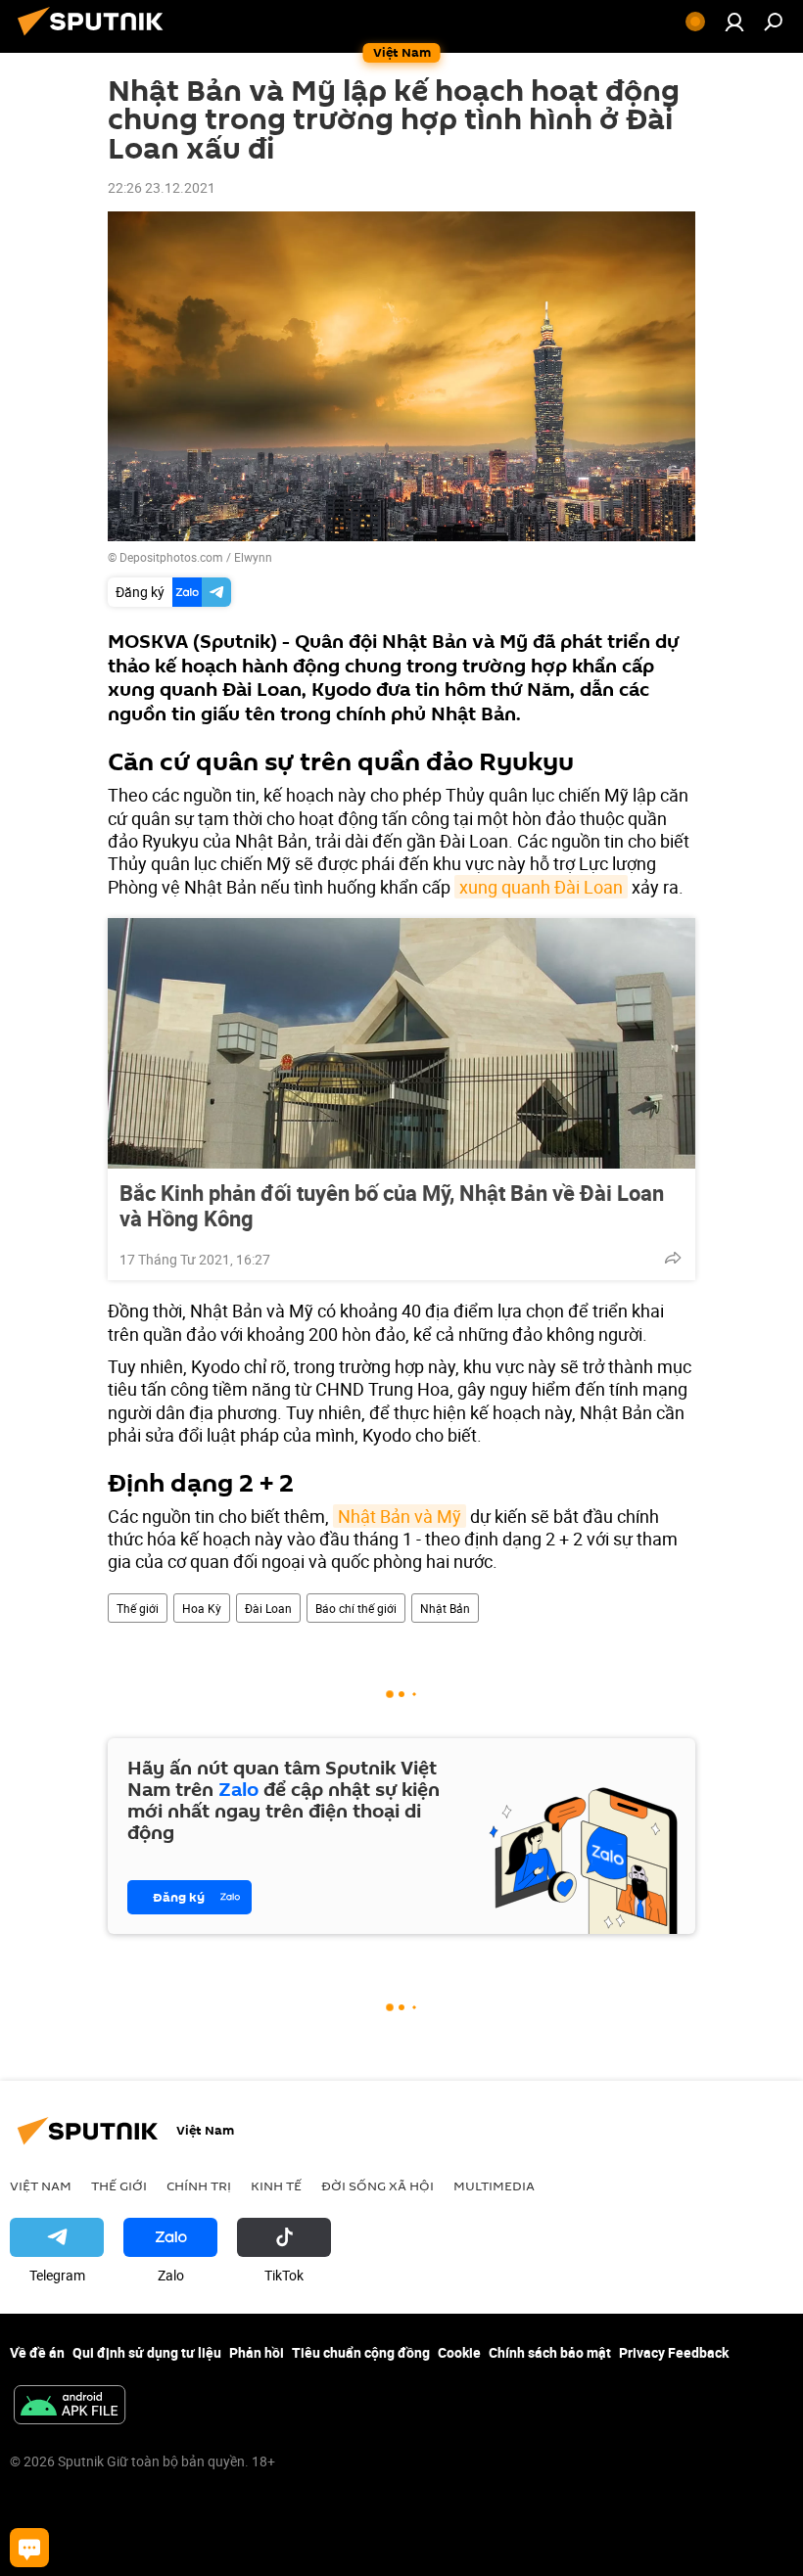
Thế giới (138, 1608)
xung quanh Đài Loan (541, 887)
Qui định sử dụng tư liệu (147, 2352)
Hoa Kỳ (202, 1608)
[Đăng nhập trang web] (734, 22)
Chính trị (199, 2185)
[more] (673, 1258)
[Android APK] (70, 2407)
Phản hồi (257, 2352)
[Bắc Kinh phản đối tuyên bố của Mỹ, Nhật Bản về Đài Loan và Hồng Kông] (401, 1043)
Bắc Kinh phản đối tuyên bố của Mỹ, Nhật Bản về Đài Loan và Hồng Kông (392, 1206)
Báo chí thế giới (356, 1608)
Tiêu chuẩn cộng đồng (361, 2352)
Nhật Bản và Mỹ (400, 1516)
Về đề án (37, 2352)
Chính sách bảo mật (550, 2352)
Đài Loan (268, 1608)
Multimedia (494, 2185)
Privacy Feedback (674, 2352)
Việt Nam (41, 2185)
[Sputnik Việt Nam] (96, 38)
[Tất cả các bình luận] (29, 2548)
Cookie (459, 2352)
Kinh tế (276, 2185)
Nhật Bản (445, 1608)
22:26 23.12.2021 (162, 187)
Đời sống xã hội (378, 2185)
